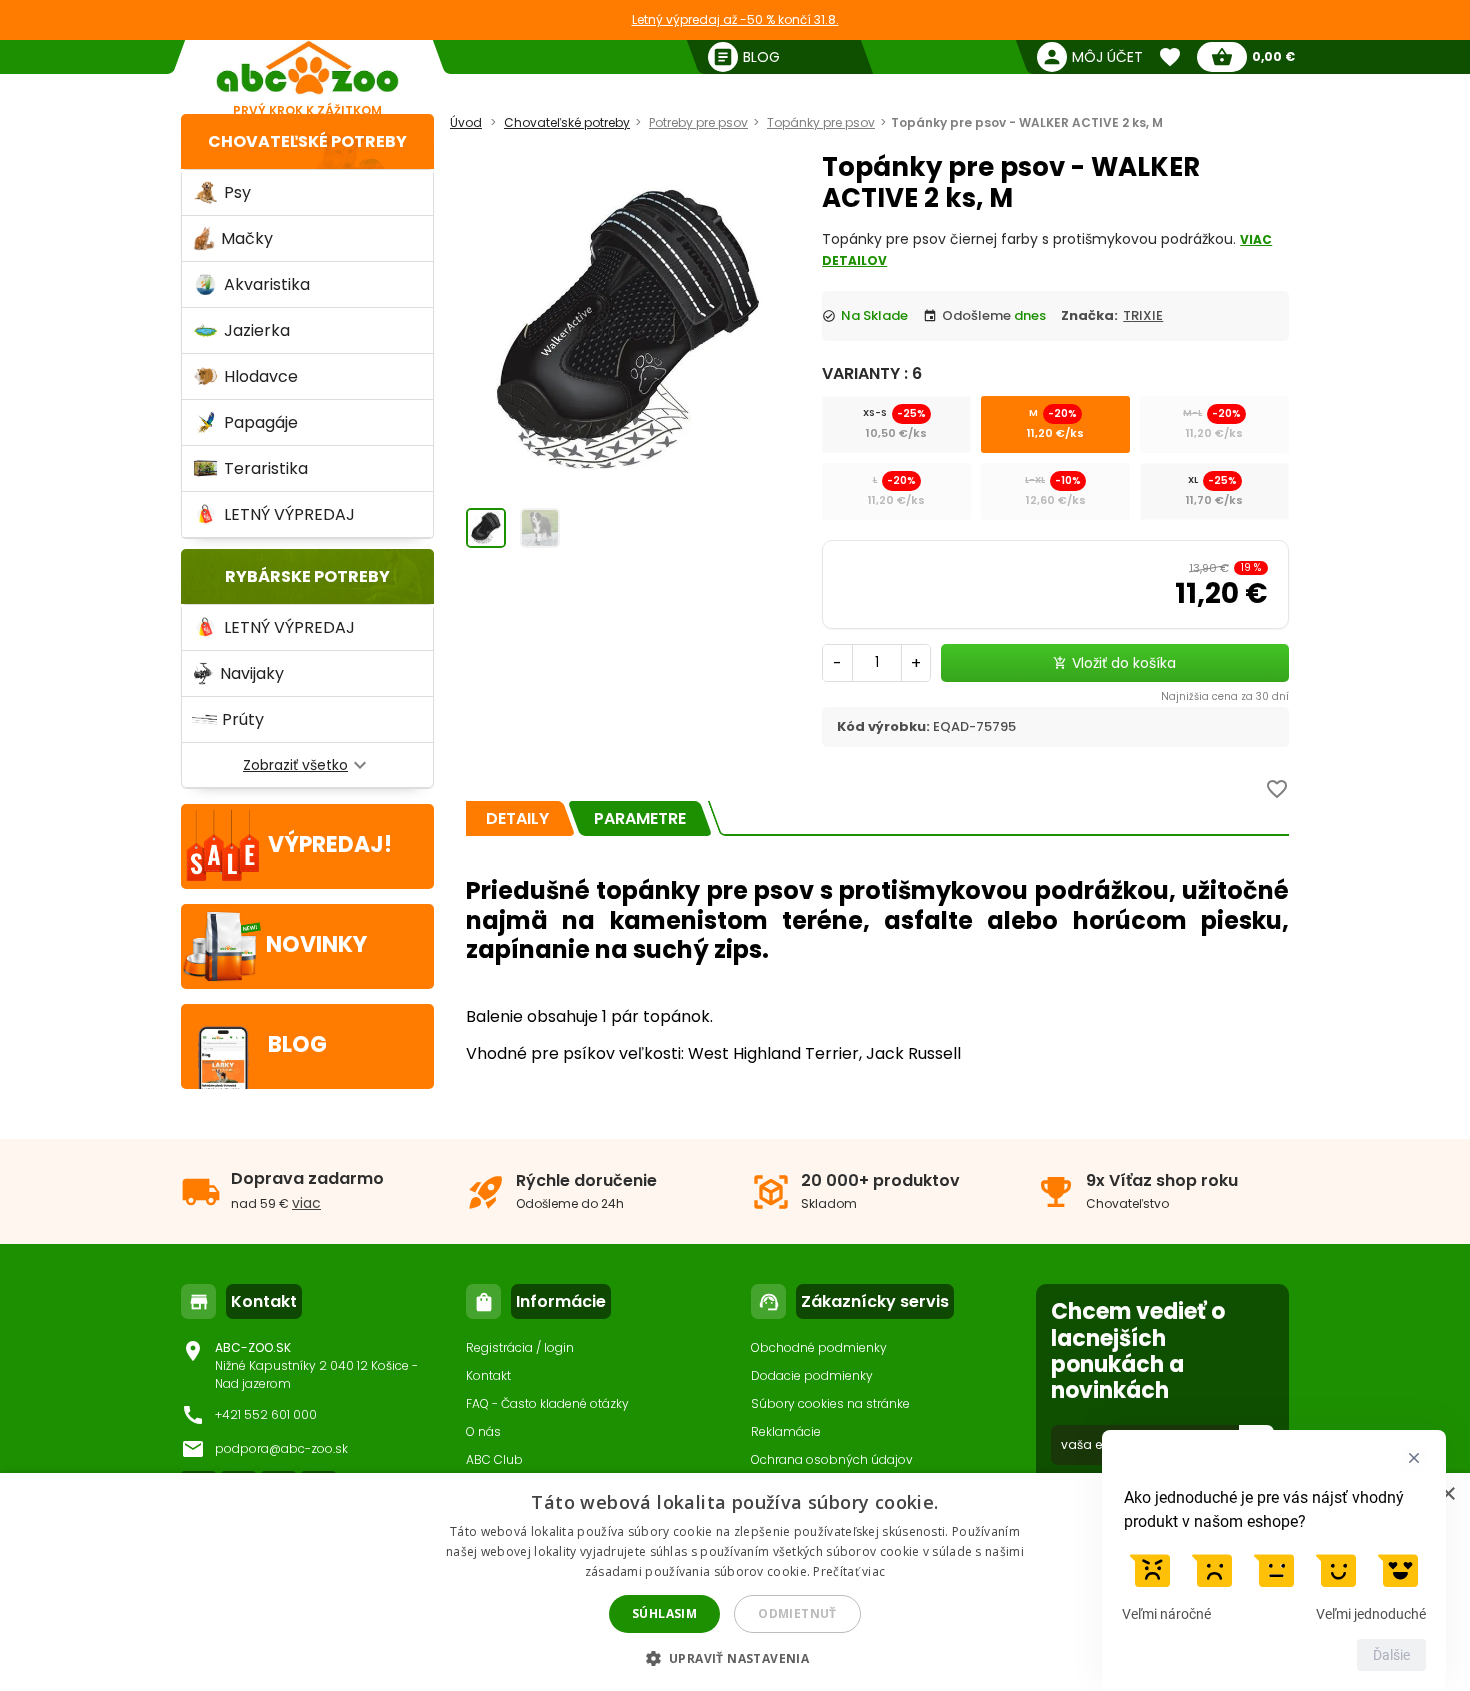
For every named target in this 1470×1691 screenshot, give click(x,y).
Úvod (466, 122)
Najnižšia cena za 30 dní (1225, 696)
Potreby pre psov (698, 122)
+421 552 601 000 (266, 1414)
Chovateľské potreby (307, 141)
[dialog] (735, 1582)
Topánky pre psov (821, 122)
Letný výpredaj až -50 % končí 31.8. (735, 19)
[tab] (517, 818)
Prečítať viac (849, 1571)
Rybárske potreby (307, 576)
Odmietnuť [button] (797, 1613)
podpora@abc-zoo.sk (281, 1448)
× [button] (1447, 1494)
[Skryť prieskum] (1414, 1458)
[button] (735, 1657)
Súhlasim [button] (664, 1613)
